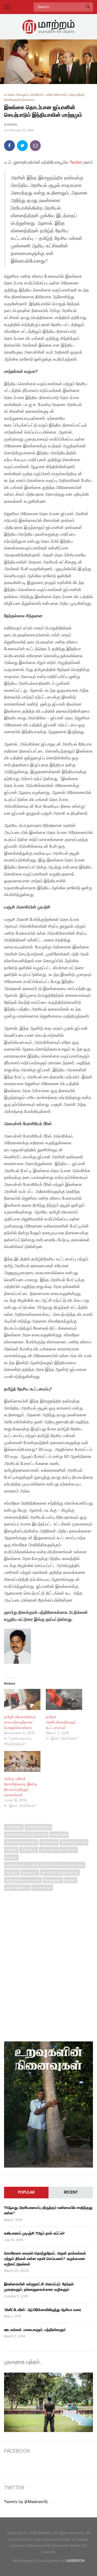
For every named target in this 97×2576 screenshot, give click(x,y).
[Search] (88, 7)
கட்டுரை (9, 95)
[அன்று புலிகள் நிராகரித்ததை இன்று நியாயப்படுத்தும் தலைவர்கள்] (22, 1761)
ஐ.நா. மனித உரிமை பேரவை (58, 1850)
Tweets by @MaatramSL (26, 2502)
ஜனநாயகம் (30, 1873)
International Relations (26, 1835)
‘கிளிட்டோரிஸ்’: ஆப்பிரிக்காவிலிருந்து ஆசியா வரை (43, 2310)
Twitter (76, 162)
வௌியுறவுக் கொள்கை (19, 100)
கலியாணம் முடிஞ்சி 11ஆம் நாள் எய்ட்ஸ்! (34, 2233)
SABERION (75, 2561)
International (38, 1827)
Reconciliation (74, 1842)
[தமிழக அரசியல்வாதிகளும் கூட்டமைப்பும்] (64, 1699)
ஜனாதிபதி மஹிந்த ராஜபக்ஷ (60, 1873)
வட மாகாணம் (42, 1888)
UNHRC (11, 1850)
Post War (49, 1842)
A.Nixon (11, 125)
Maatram (59, 1835)
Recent (71, 2192)
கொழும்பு (22, 95)
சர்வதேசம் (37, 95)
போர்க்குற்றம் (53, 1880)
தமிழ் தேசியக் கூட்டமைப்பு (23, 1880)
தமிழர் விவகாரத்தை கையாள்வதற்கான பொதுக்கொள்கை (20, 1722)
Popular (26, 2192)
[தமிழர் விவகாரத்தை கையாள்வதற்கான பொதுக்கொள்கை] (22, 1699)
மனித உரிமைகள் (56, 95)
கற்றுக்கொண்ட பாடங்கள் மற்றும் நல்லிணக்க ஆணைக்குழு (45, 1865)
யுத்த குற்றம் (77, 95)
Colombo (14, 1827)
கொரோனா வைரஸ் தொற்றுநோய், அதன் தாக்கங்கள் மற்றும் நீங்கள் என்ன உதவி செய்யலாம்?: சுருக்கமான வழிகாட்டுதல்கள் (45, 2259)
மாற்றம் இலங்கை (17, 1888)
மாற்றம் (71, 1880)
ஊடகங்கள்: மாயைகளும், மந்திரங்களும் (35, 2330)
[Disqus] (48, 1964)
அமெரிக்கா (29, 1850)
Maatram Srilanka (21, 1842)
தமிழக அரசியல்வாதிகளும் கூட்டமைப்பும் (61, 1722)
